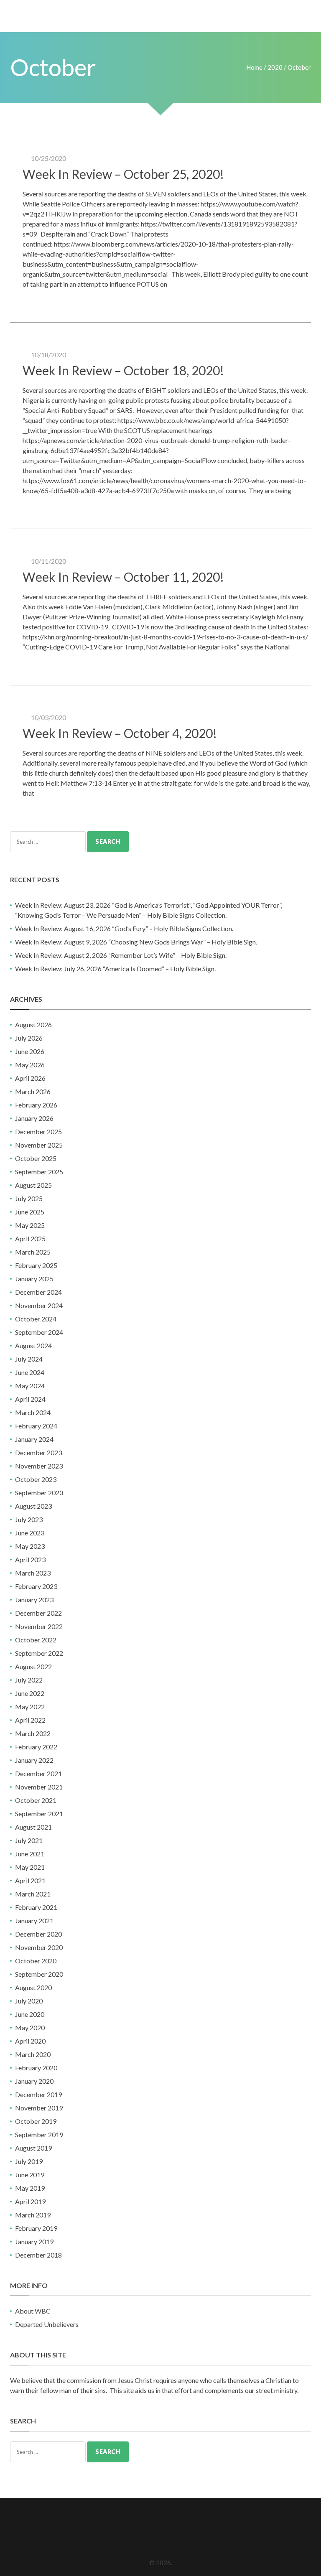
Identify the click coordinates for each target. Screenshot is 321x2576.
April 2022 (30, 1720)
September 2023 (39, 1493)
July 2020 (29, 2001)
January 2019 (34, 2241)
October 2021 (36, 1800)
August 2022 (33, 1666)
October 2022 (36, 1640)
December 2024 (38, 1292)
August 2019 (33, 2148)
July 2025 (29, 1198)
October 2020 (36, 1961)
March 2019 (33, 2215)
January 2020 (34, 2081)
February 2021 (36, 1907)
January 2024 (34, 1439)
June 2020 (30, 2014)
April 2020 (30, 2041)
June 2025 (30, 1212)
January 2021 (34, 1921)
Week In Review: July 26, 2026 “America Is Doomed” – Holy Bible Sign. (115, 969)
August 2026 (33, 1025)
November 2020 (39, 1947)
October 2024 (36, 1319)
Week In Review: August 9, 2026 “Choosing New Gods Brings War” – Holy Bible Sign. (136, 942)
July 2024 (29, 1359)
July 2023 (29, 1519)
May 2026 (30, 1065)
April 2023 (30, 1559)
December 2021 (38, 1773)
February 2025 (36, 1265)
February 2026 (36, 1105)
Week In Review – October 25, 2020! (123, 174)
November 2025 (39, 1145)
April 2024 (30, 1399)
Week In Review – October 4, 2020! (120, 733)
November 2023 (39, 1466)
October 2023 (36, 1479)
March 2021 (33, 1894)
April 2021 (30, 1880)
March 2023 (33, 1573)
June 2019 (30, 2175)
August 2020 (33, 1987)
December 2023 (38, 1452)
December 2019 (38, 2094)
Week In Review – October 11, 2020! (123, 577)
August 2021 (33, 1827)
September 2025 (39, 1172)
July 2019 (29, 2161)
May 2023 (30, 1546)
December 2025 (38, 1131)
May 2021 (30, 1867)
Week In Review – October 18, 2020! (123, 370)
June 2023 (30, 1533)
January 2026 (34, 1118)
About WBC (33, 2311)
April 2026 (30, 1078)
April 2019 (30, 2201)
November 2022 (39, 1626)
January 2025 (34, 1279)
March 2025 (33, 1252)
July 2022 (29, 1680)
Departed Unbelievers (47, 2324)
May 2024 (30, 1386)
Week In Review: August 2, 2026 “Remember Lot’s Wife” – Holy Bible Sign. (121, 955)
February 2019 (36, 2228)
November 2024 (39, 1305)
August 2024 (33, 1345)
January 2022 (34, 1760)
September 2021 (39, 1814)
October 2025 (36, 1158)
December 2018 (38, 2255)
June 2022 (30, 1693)
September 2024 (39, 1332)
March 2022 (33, 1733)
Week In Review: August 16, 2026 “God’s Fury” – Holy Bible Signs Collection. (124, 928)
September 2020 (39, 1974)
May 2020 (30, 2027)
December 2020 (38, 1934)
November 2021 (39, 1787)
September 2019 (39, 2134)
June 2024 (30, 1372)
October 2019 (36, 2121)
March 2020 (33, 2054)
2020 (275, 67)
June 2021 (30, 1854)
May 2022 (30, 1707)
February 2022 (36, 1747)
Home (254, 67)
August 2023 (33, 1506)
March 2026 (33, 1091)
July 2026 (29, 1038)
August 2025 (33, 1185)
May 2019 (30, 2188)
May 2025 (30, 1225)
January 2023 (34, 1600)
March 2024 (33, 1412)
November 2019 (39, 2108)
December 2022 (38, 1613)
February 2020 (36, 2068)
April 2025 (30, 1238)
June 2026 (30, 1051)
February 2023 (36, 1586)
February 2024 (36, 1426)
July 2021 (29, 1840)
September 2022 (39, 1653)
